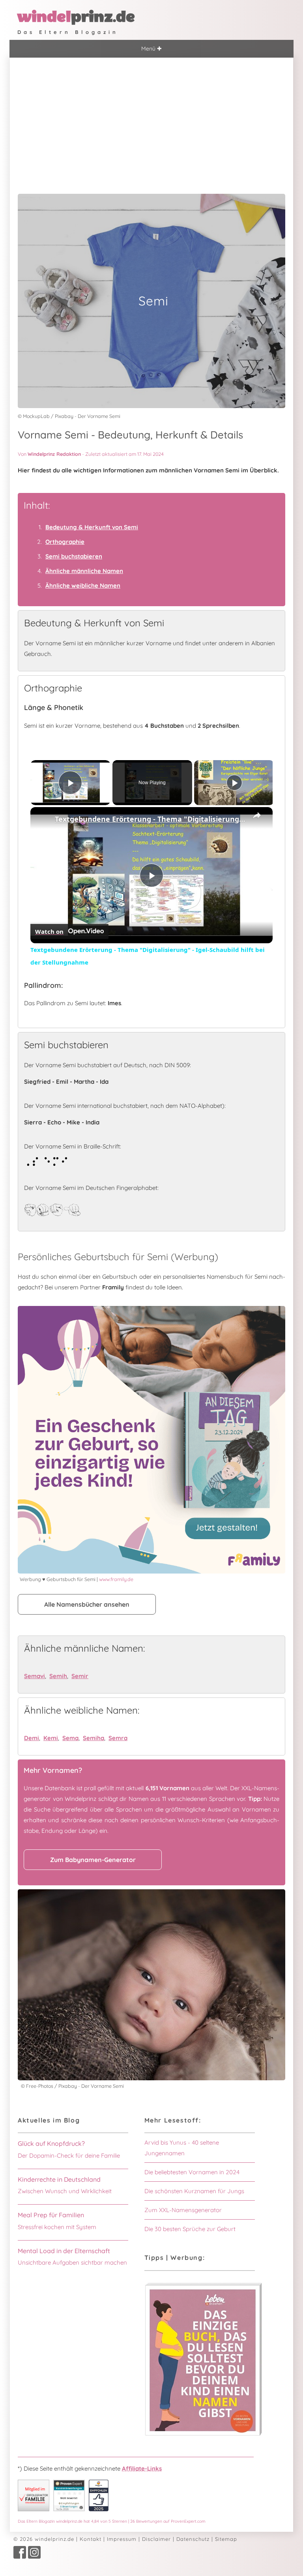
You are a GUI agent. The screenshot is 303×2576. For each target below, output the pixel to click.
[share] (257, 815)
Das (112, 2521)
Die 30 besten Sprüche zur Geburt (190, 2229)
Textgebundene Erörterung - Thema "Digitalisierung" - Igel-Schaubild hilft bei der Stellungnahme (150, 819)
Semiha (94, 1738)
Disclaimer (156, 2539)
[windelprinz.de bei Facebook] (20, 2557)
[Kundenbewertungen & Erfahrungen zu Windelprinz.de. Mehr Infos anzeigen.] (69, 2509)
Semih (58, 1676)
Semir (80, 1676)
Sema (70, 1738)
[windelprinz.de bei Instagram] (34, 2557)
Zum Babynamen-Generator (93, 1860)
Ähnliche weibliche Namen (83, 585)
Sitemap (226, 2539)
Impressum (122, 2539)
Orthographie (65, 542)
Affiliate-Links (142, 2468)
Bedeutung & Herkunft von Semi (92, 527)
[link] (43, 820)
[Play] (234, 783)
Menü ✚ (151, 49)
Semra (118, 1738)
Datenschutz (193, 2539)
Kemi (51, 1738)
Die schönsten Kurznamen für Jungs (194, 2191)
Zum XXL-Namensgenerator (183, 2210)
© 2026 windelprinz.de (44, 2539)
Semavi (35, 1676)
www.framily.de (116, 1579)
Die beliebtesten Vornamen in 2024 (192, 2172)
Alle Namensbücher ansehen (87, 1604)
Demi (32, 1738)
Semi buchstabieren (74, 556)
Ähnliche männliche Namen (84, 571)
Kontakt (91, 2539)
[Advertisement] (151, 117)
